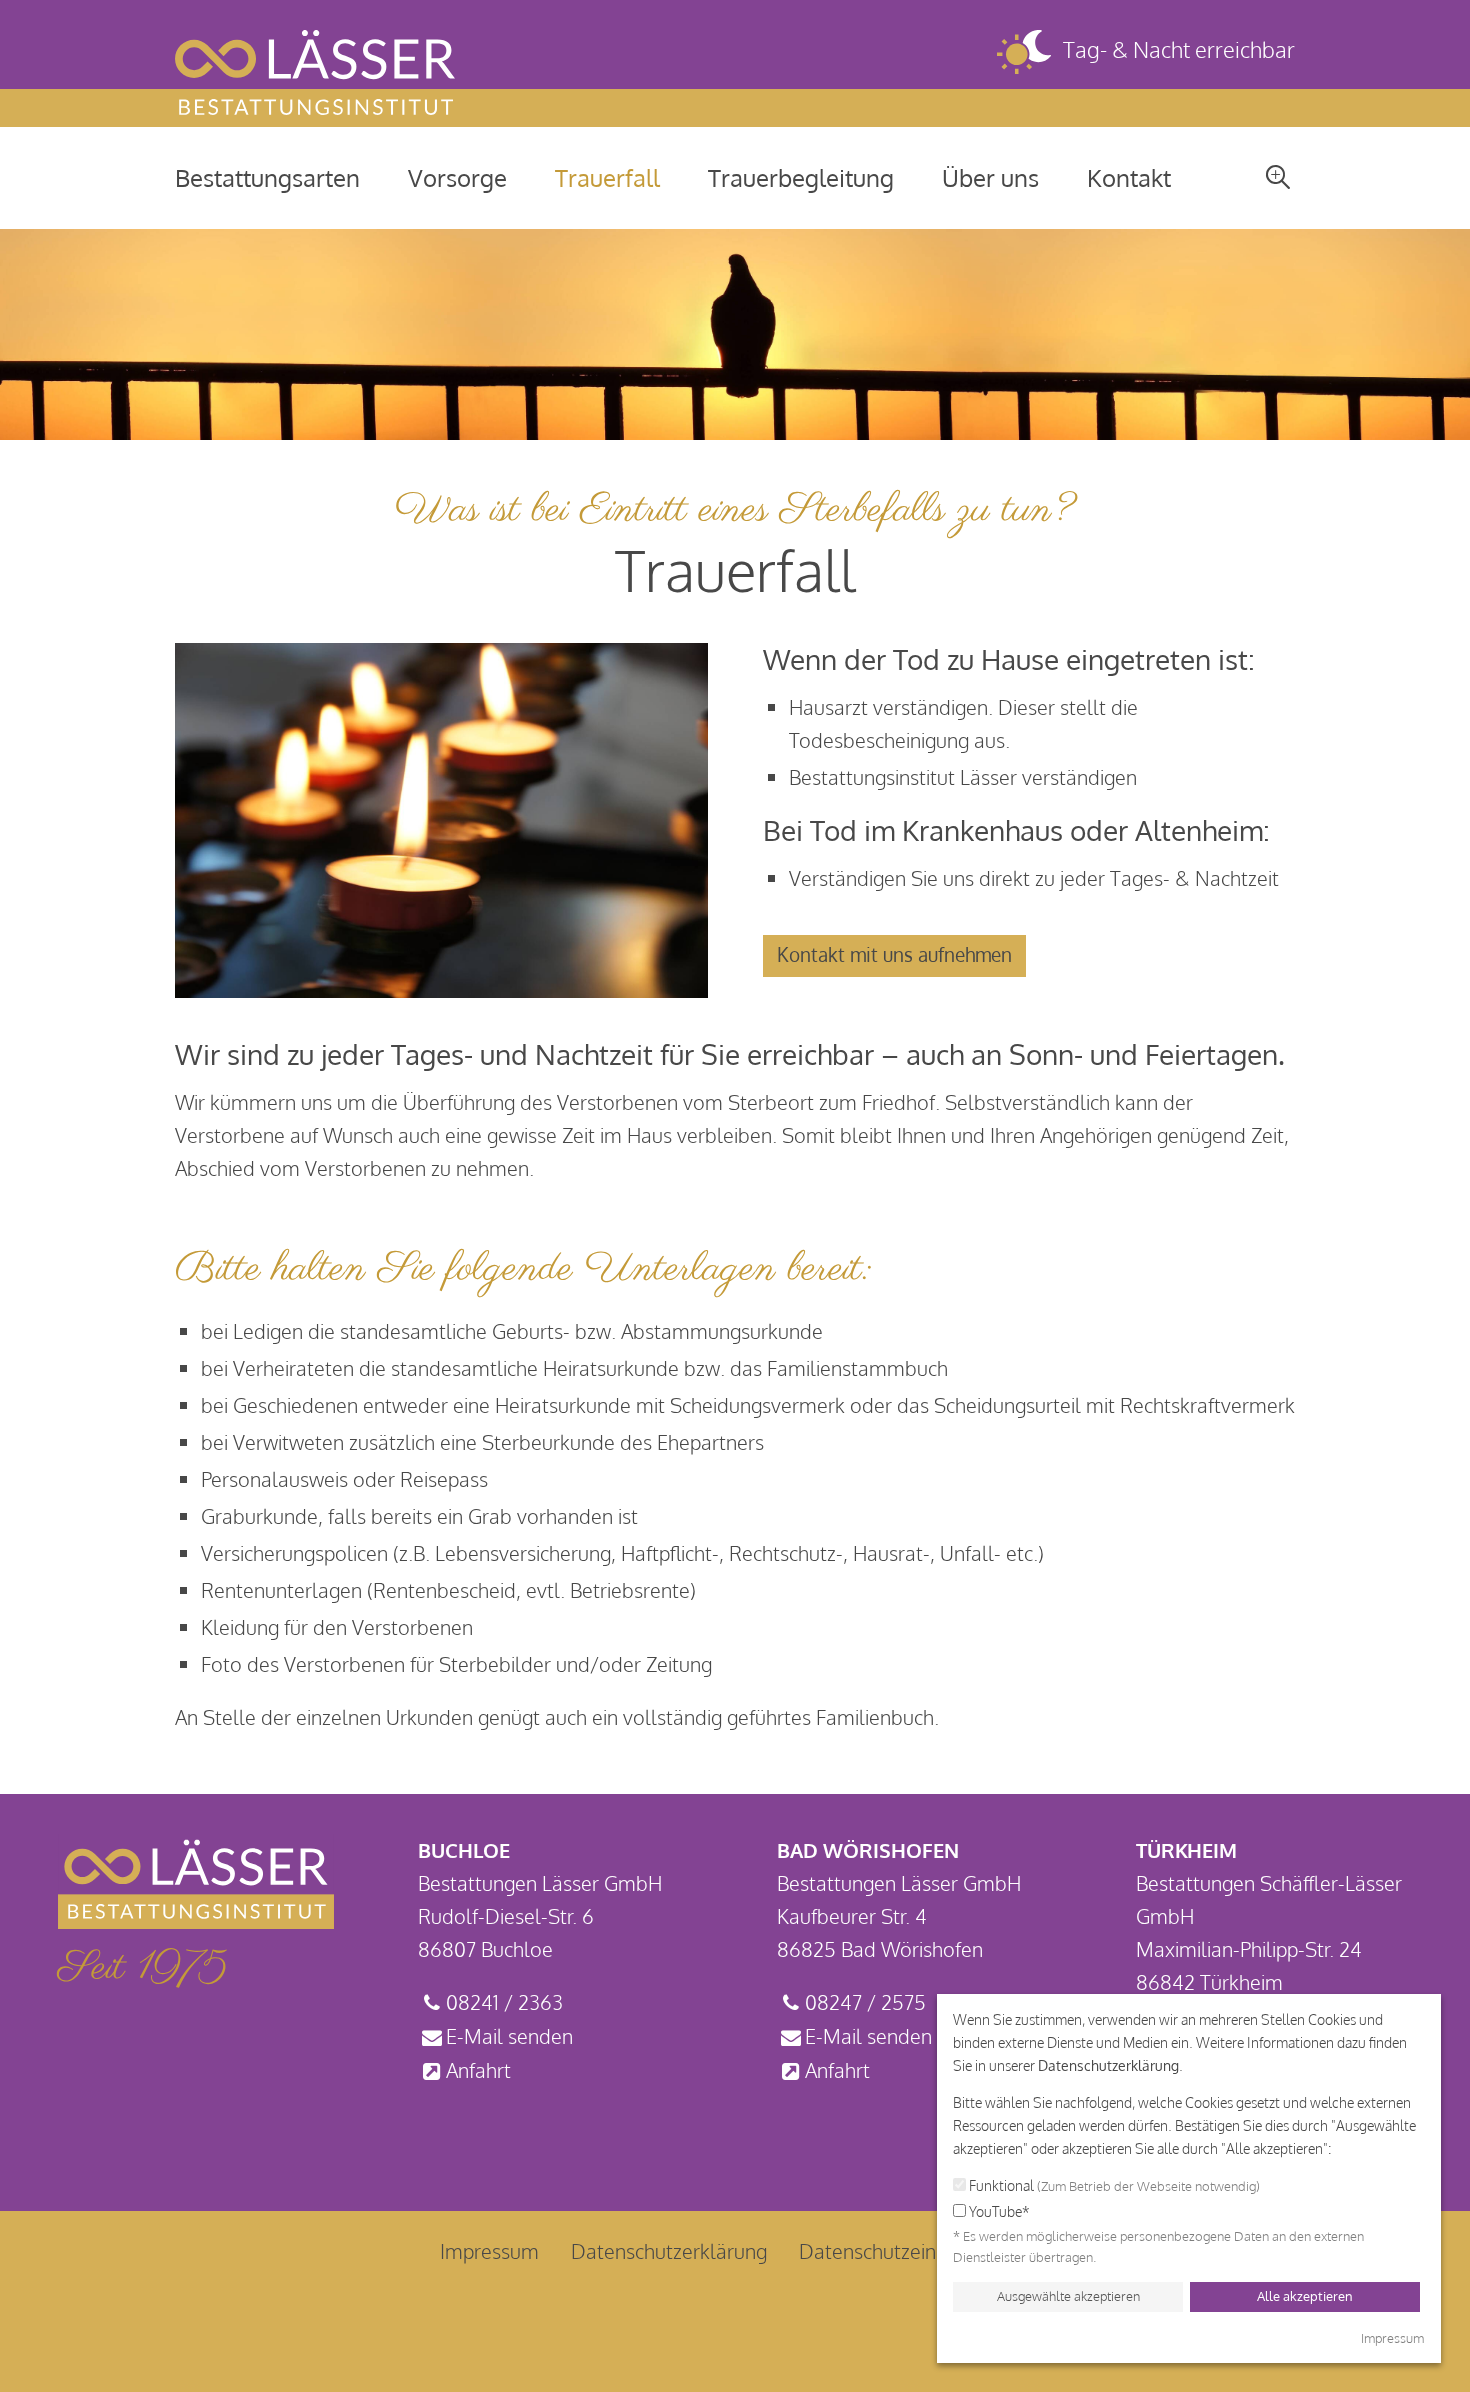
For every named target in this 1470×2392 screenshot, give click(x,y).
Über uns (990, 177)
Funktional (1113, 2185)
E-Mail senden (509, 2036)
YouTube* (998, 2211)
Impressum (489, 2251)
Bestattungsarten (267, 177)
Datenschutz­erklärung (669, 2251)
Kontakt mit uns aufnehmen (894, 954)
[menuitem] (267, 178)
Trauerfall (607, 177)
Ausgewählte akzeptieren (1068, 2295)
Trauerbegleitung (801, 177)
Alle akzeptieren (1305, 2295)
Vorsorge (457, 177)
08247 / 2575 (865, 2002)
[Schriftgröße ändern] (1278, 175)
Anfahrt (478, 2070)
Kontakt (1129, 177)
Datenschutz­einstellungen (914, 2251)
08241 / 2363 (504, 2002)
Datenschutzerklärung (1108, 2065)
